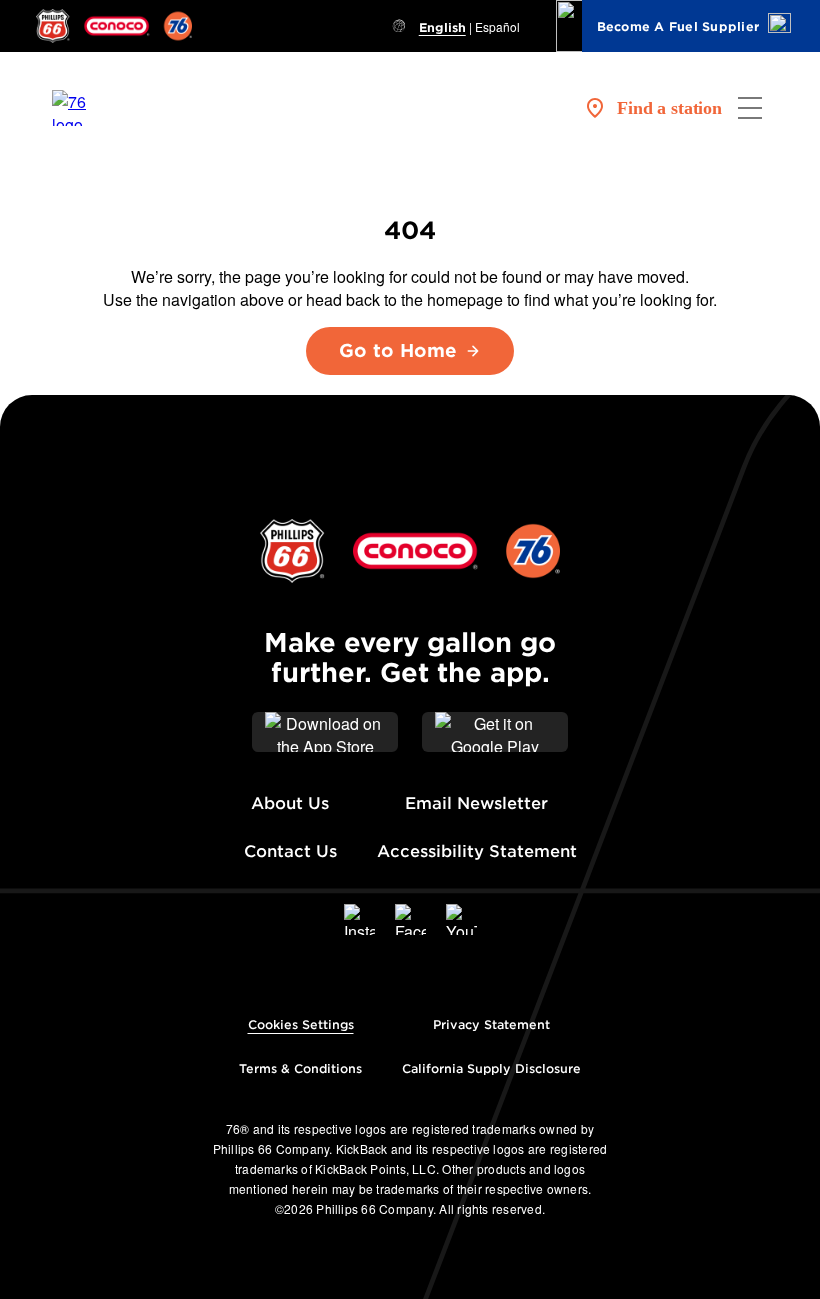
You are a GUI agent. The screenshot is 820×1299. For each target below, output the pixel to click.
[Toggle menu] (750, 108)
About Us (290, 803)
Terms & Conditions (300, 1068)
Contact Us (290, 851)
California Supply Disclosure (491, 1068)
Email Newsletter (476, 803)
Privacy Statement (491, 1024)
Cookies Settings (301, 1024)
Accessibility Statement (477, 851)
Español (497, 26)
